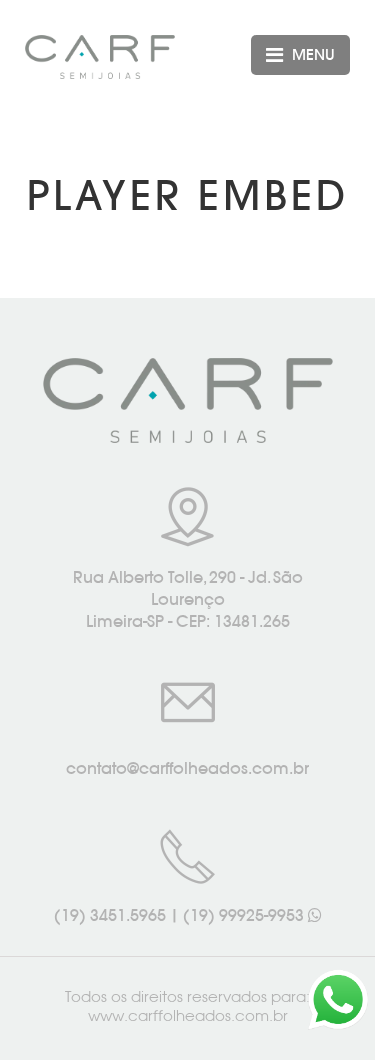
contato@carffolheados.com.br (187, 768)
